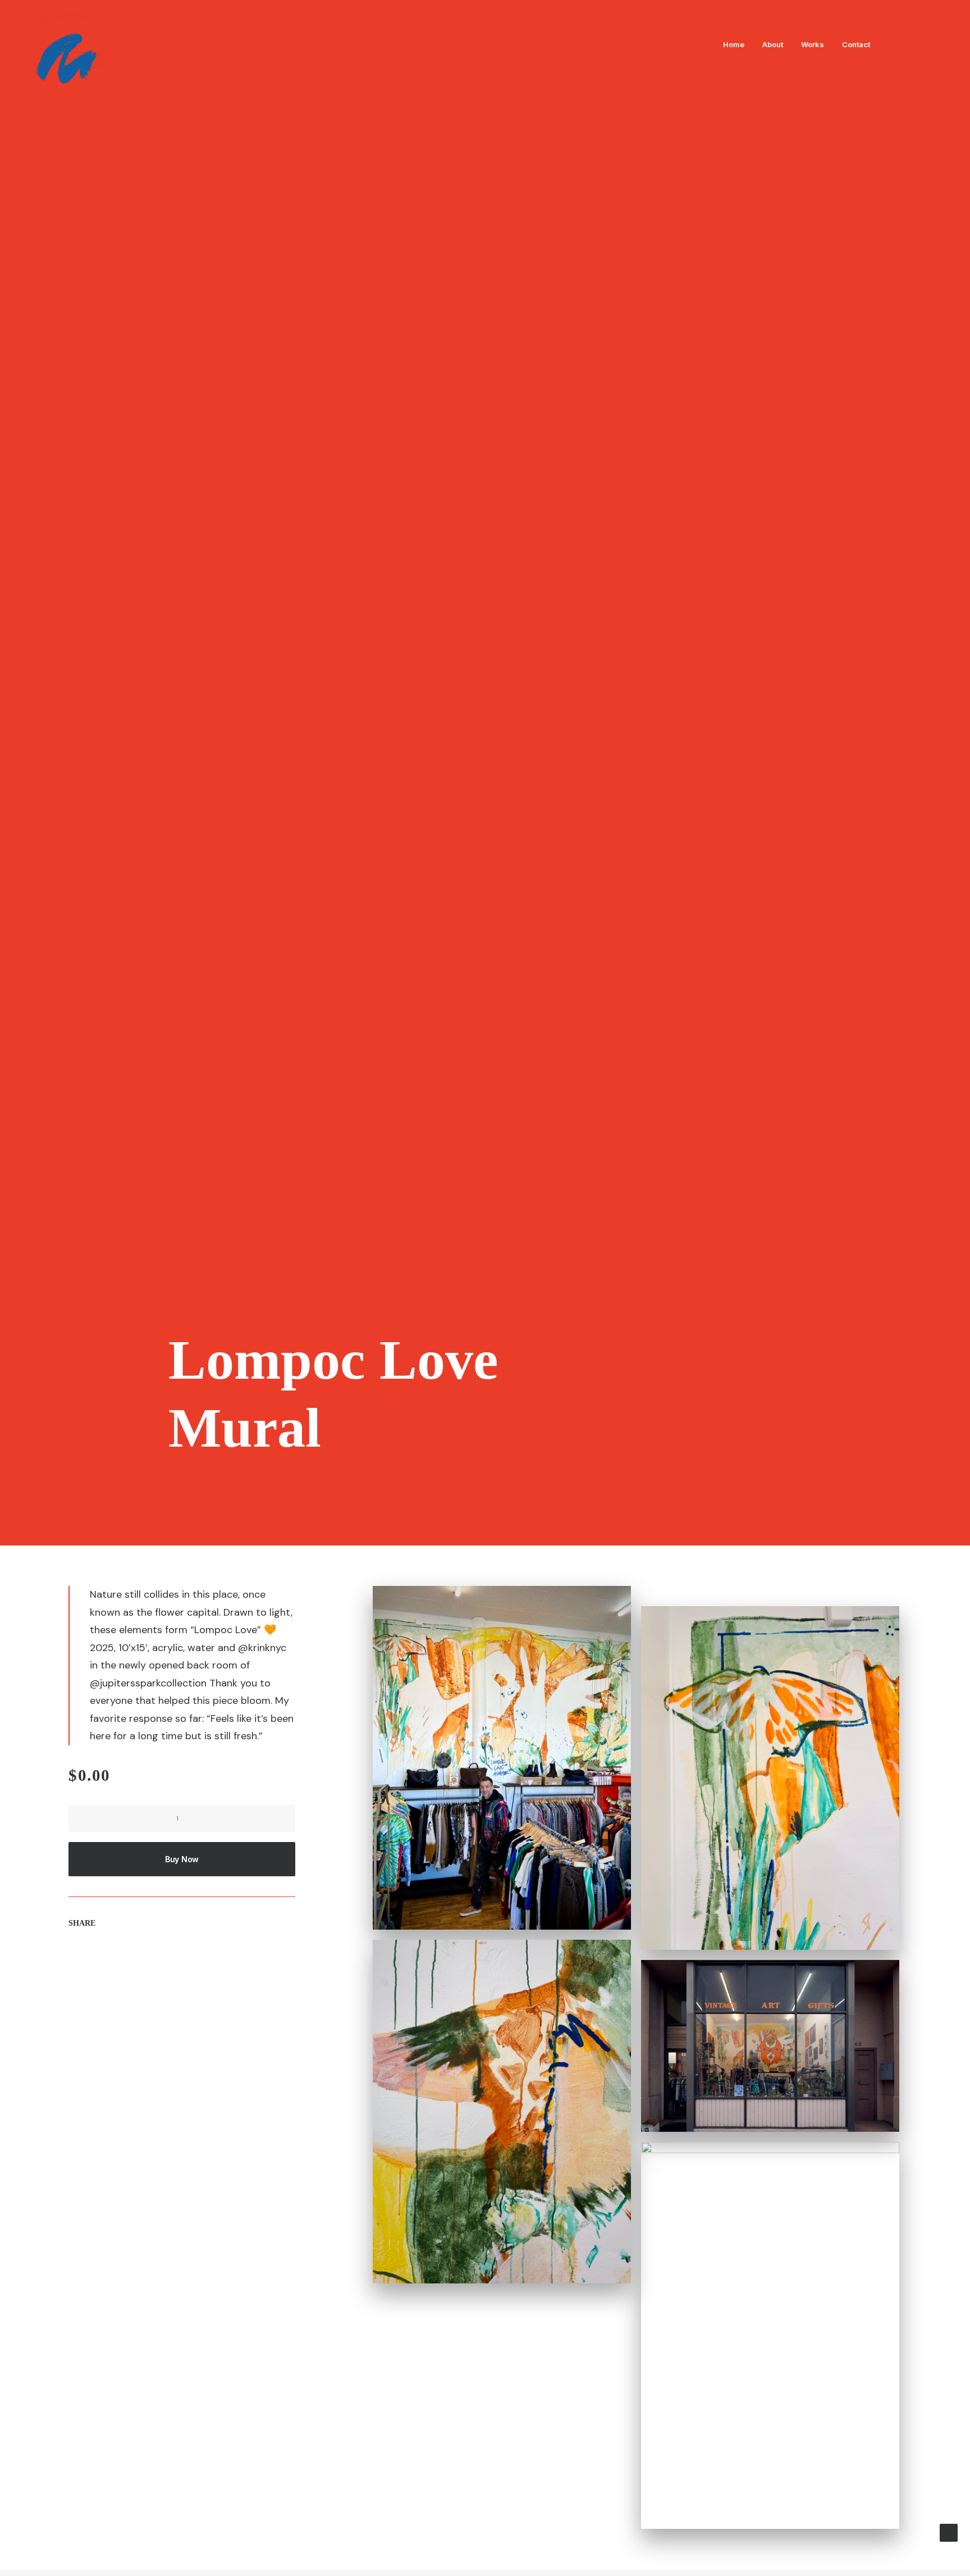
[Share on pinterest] (115, 1957)
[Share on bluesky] (159, 1957)
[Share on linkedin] (130, 1957)
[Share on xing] (173, 1957)
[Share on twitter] (86, 1957)
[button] (892, 44)
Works (813, 44)
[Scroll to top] (949, 2532)
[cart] (942, 44)
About (773, 44)
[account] (926, 44)
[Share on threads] (100, 1957)
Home (734, 44)
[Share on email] (188, 1957)
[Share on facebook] (71, 1957)
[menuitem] (734, 44)
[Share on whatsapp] (144, 1957)
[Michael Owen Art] (68, 44)
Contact (856, 44)
